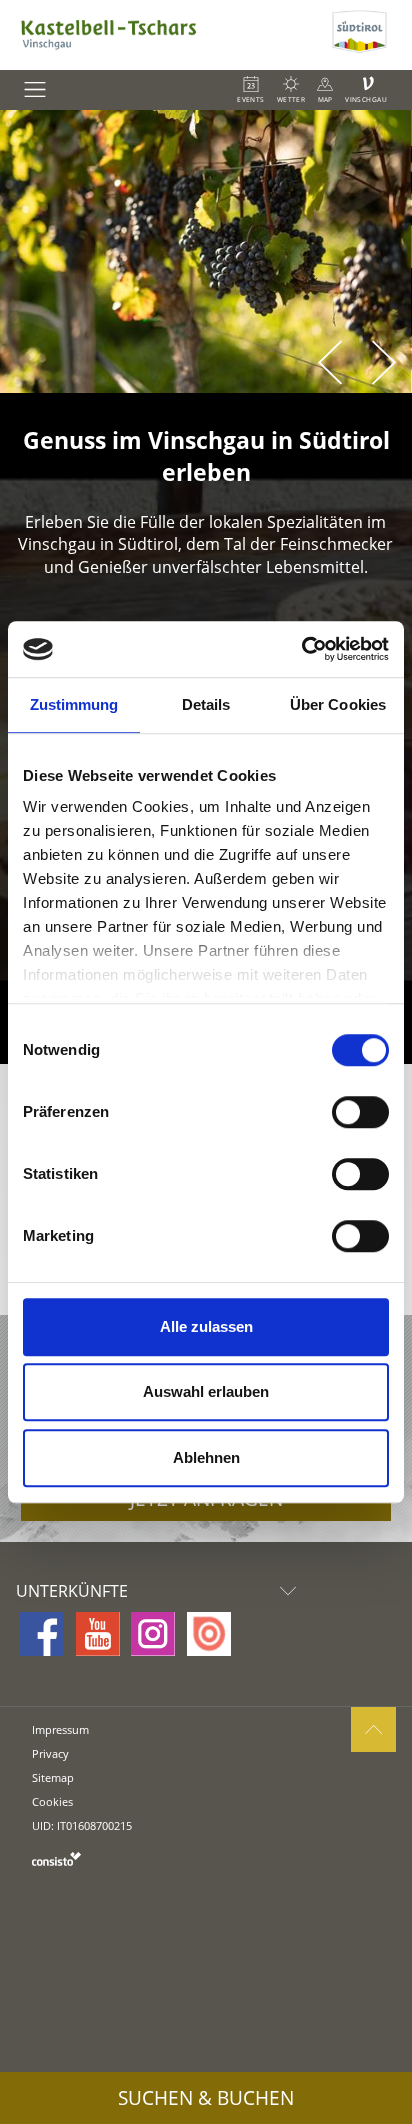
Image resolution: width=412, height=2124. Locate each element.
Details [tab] (206, 704)
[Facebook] (42, 1634)
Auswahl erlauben (206, 1391)
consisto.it (56, 1858)
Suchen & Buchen (206, 2098)
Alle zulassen (206, 1326)
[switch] (360, 1112)
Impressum (60, 1729)
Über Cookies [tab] (338, 704)
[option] (206, 251)
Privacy (50, 1753)
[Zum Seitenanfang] (373, 1729)
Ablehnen (206, 1457)
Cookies (52, 1801)
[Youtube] (98, 1634)
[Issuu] (209, 1634)
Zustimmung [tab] (74, 704)
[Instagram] (153, 1634)
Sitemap (53, 1777)
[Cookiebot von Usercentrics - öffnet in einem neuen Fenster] (301, 649)
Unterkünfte (72, 1591)
